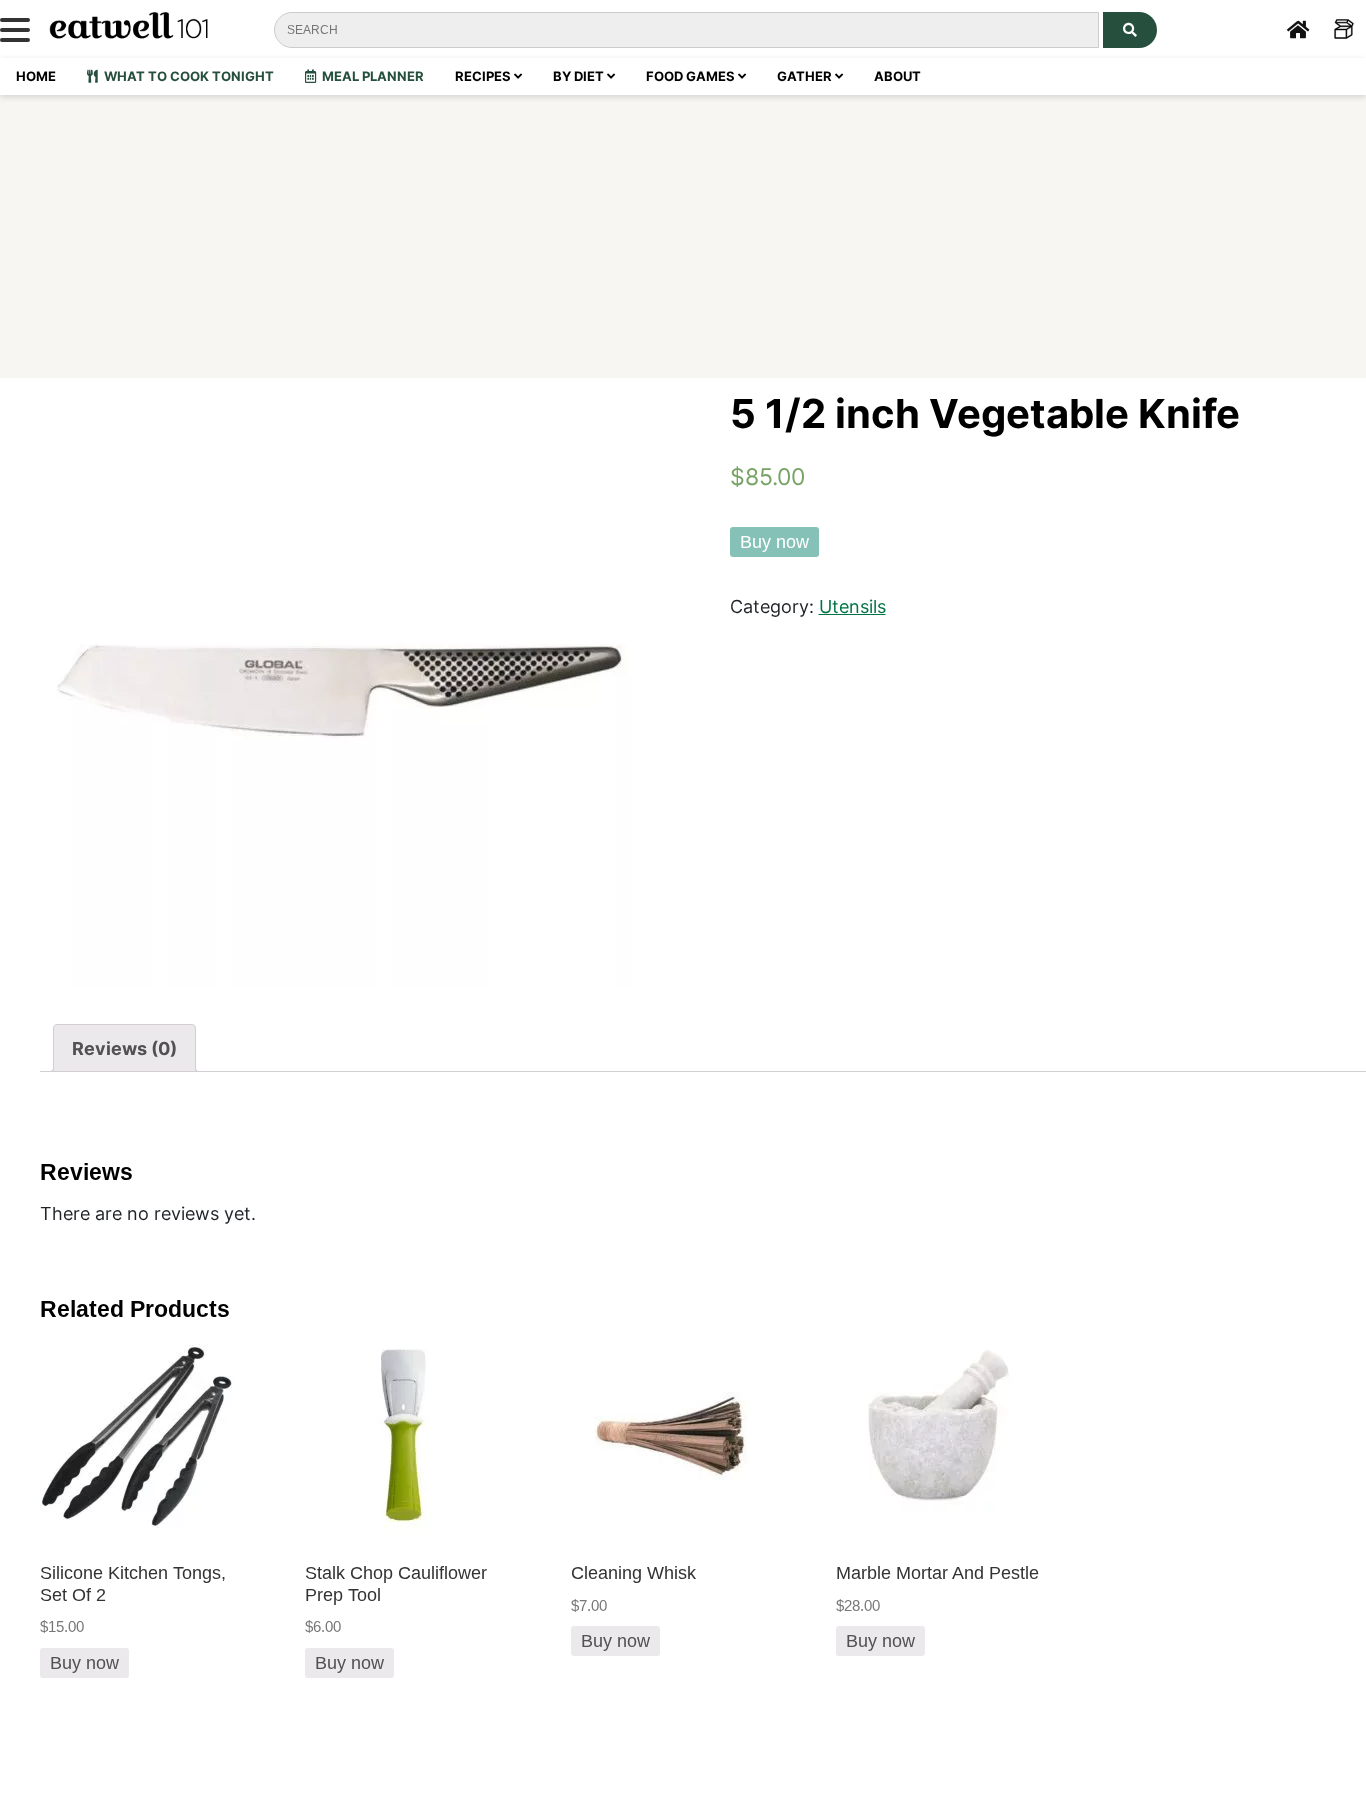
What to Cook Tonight (186, 76)
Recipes (484, 76)
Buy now (774, 542)
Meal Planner (370, 76)
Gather (806, 76)
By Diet (580, 76)
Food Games (692, 76)
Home (36, 76)
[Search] (1130, 30)
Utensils (852, 606)
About (897, 76)
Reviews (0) (124, 1048)
